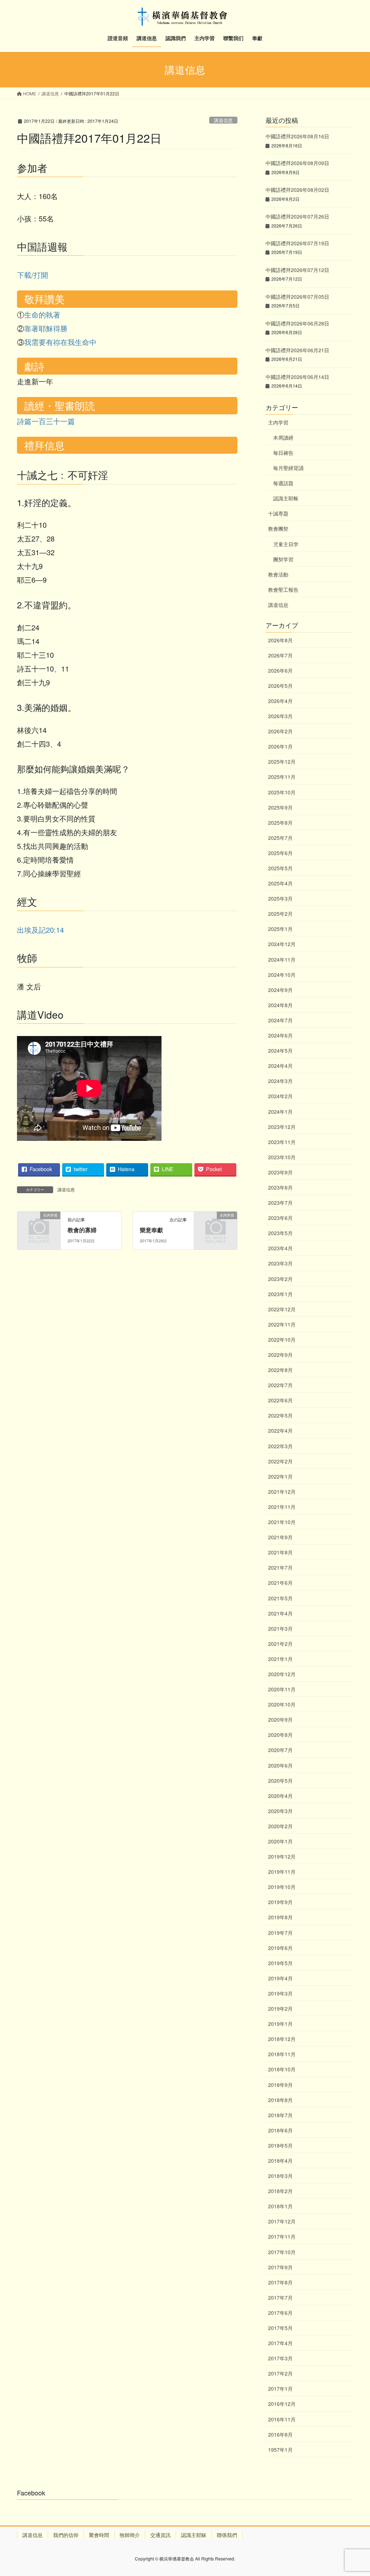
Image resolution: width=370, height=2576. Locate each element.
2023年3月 (280, 1263)
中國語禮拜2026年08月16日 (297, 136)
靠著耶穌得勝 (46, 328)
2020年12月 (282, 1674)
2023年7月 (280, 1203)
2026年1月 (280, 746)
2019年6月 (280, 1948)
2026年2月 (280, 731)
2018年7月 (280, 2115)
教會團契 (278, 528)
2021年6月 (280, 1583)
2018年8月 (280, 2100)
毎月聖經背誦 (288, 468)
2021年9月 (280, 1537)
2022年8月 (280, 1370)
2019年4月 (280, 1978)
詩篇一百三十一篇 (46, 421)
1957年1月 (280, 2450)
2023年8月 (280, 1187)
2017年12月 (282, 2221)
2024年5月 (280, 1050)
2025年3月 (280, 898)
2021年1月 (280, 1659)
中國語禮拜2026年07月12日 (297, 270)
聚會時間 (99, 2535)
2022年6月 (280, 1400)
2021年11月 (282, 1507)
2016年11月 (282, 2419)
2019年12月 (282, 1856)
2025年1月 (280, 929)
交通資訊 (160, 2535)
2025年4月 (280, 883)
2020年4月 (280, 1796)
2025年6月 (280, 853)
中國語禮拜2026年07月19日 (297, 243)
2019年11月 (282, 1872)
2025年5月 (280, 868)
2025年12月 (282, 761)
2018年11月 (282, 2054)
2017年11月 (282, 2236)
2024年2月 (280, 1096)
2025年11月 (282, 777)
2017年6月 (280, 2313)
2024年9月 (280, 990)
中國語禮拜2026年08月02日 (297, 190)
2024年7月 (280, 1020)
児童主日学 (286, 544)
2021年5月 (280, 1598)
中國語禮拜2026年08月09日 (297, 163)
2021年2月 (280, 1644)
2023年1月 (280, 1294)
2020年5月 (280, 1781)
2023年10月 (282, 1157)
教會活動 (278, 574)
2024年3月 (280, 1081)
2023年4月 (280, 1248)
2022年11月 (282, 1324)
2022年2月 (280, 1461)
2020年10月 (282, 1704)
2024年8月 (280, 1005)
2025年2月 (280, 914)
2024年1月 (280, 1112)
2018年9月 (280, 2085)
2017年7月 (280, 2297)
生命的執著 (42, 314)
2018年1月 (280, 2206)
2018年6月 (280, 2130)
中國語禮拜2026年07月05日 (297, 297)
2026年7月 (280, 655)
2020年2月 (280, 1826)
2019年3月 (280, 1993)
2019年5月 (280, 1963)
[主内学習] (39, 1224)
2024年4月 (280, 1066)
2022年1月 (280, 1476)
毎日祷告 (283, 453)
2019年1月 (280, 2024)
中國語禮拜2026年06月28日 (297, 323)
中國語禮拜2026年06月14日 (297, 377)
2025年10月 (282, 792)
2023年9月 (280, 1172)
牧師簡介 (130, 2535)
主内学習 (278, 422)
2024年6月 (280, 1035)
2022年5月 (280, 1415)
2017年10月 (282, 2252)
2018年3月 (280, 2176)
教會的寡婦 (82, 1230)
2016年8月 (280, 2434)
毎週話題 (283, 483)
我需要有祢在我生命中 (60, 342)
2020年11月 (282, 1689)
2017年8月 (280, 2282)
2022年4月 (280, 1431)
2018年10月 (282, 2069)
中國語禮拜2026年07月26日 (297, 216)
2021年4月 (280, 1613)
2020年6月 (280, 1765)
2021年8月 (280, 1552)
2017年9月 (280, 2267)
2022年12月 (282, 1309)
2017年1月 (280, 2389)
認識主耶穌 (194, 2535)
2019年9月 (280, 1902)
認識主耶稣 (286, 498)
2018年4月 (280, 2161)
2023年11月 (282, 1142)
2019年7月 (280, 1933)
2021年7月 (280, 1567)
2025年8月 (280, 823)
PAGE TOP (354, 2492)
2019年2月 (280, 2008)
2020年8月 (280, 1735)
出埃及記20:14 (40, 930)
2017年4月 (280, 2343)
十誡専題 (278, 513)
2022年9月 (280, 1355)
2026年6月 (280, 670)
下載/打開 (33, 275)
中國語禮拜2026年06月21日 (297, 350)
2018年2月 (280, 2191)
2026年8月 (280, 640)
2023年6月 (280, 1218)
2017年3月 (280, 2358)
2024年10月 (282, 975)
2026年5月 (280, 686)
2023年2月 (280, 1279)
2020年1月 (280, 1841)
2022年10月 (282, 1339)
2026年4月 (280, 701)
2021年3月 (280, 1628)
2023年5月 (280, 1233)
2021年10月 (282, 1522)
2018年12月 (282, 2039)
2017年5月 (280, 2328)
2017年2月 (280, 2373)
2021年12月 (282, 1492)
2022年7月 (280, 1385)
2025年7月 (280, 838)
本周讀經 (283, 437)
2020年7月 (280, 1750)
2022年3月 (280, 1446)
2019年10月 (282, 1887)
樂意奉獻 (151, 1230)
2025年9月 (280, 807)
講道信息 (223, 120)
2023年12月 (282, 1127)
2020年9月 (280, 1720)
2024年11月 (282, 959)
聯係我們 (227, 2535)
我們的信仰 (66, 2535)
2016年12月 (282, 2404)
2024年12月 (282, 944)
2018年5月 (280, 2145)
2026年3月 (280, 716)
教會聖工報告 (283, 590)
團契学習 (283, 559)
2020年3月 (280, 1811)
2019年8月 (280, 1917)
